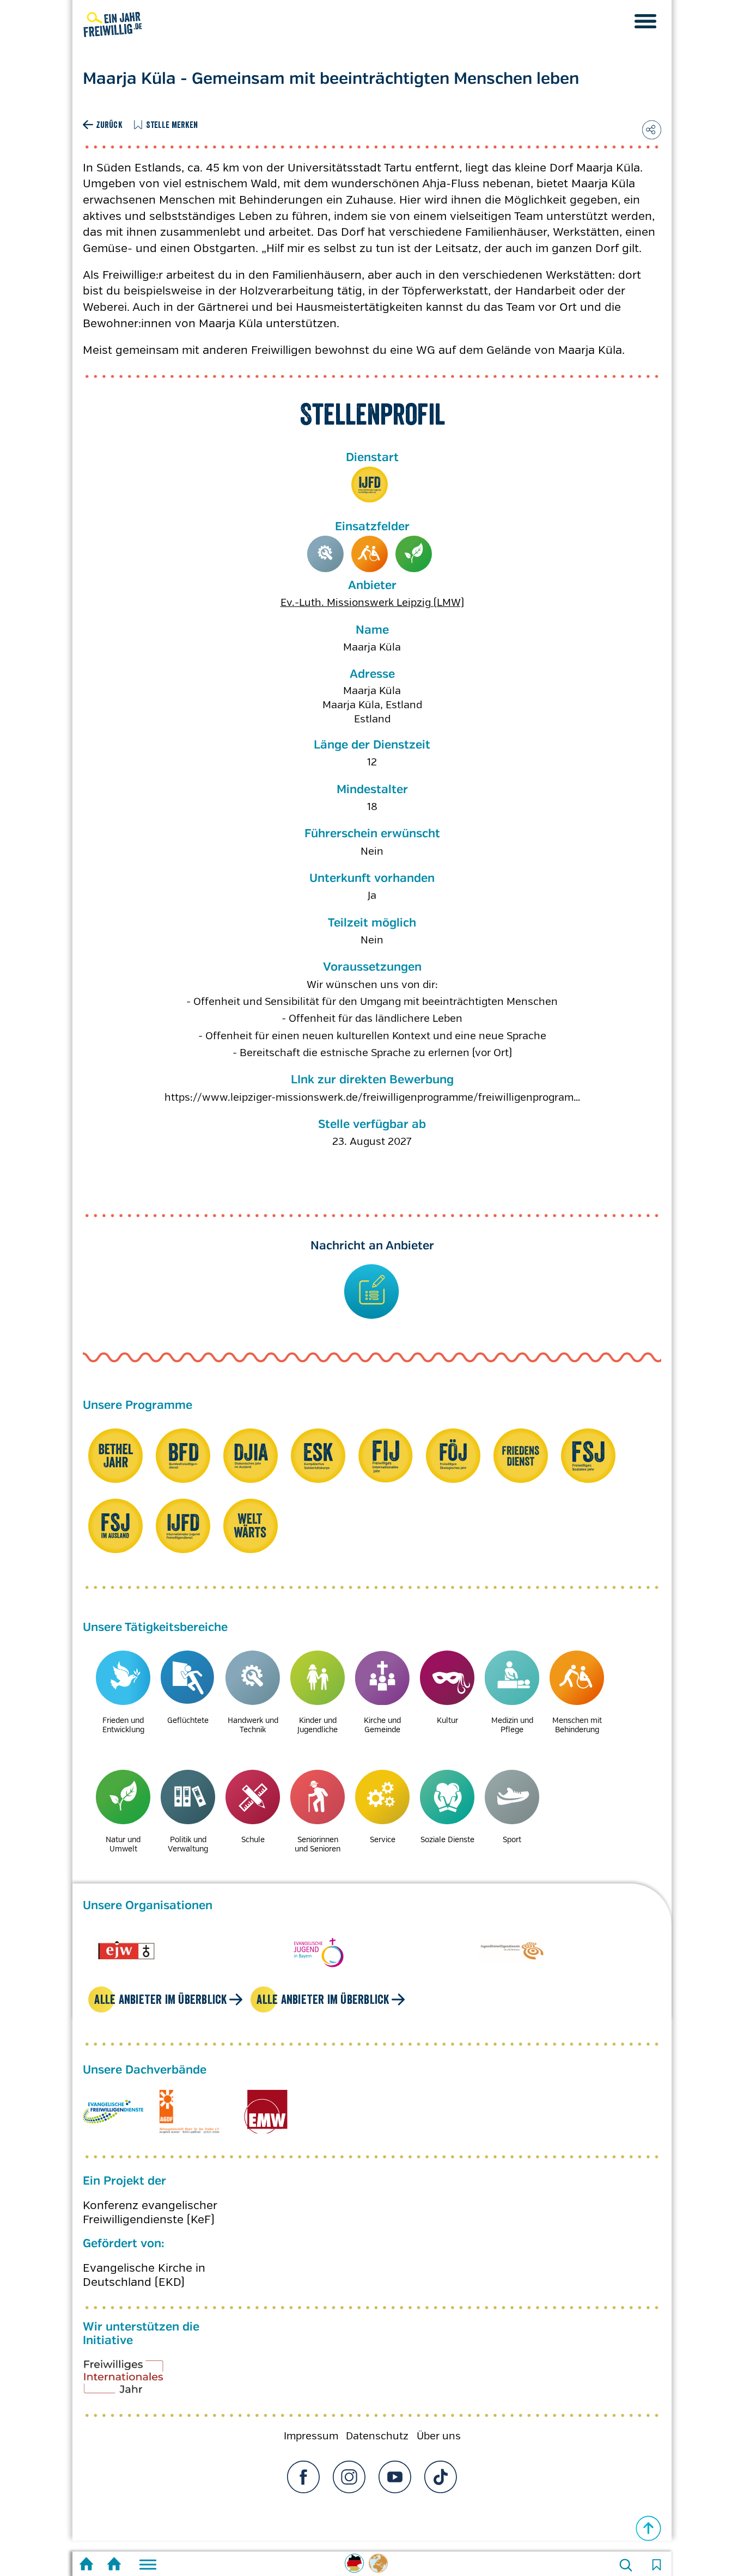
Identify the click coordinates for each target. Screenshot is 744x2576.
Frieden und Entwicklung (123, 1725)
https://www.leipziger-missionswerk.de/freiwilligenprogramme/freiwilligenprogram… (372, 1097)
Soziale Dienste (447, 1839)
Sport (512, 1839)
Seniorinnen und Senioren (318, 1844)
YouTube (395, 2488)
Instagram (349, 2488)
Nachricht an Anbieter (372, 1246)
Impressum (311, 2447)
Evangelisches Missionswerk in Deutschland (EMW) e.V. (266, 2123)
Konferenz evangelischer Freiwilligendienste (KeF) (150, 2223)
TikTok (441, 2488)
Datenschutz (377, 2447)
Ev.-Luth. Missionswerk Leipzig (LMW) (372, 603)
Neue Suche (626, 2565)
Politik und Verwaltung (188, 1844)
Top (649, 2529)
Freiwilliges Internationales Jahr (137, 2391)
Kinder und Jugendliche (318, 1725)
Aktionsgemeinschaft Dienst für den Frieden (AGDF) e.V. (189, 2123)
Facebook (303, 2488)
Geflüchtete (188, 1720)
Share (652, 130)
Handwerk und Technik (325, 554)
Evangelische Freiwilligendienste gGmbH (113, 2123)
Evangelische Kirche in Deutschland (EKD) (144, 2286)
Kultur (447, 1720)
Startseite (86, 2565)
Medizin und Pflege (512, 1725)
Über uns (439, 2447)
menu (645, 21)
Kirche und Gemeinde (382, 1725)
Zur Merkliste (656, 2565)
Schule (253, 1839)
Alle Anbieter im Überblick (160, 2010)
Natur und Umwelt (414, 554)
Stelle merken (172, 125)
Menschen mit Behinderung (370, 554)
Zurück (109, 125)
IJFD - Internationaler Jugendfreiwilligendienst (370, 485)
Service (383, 1839)
